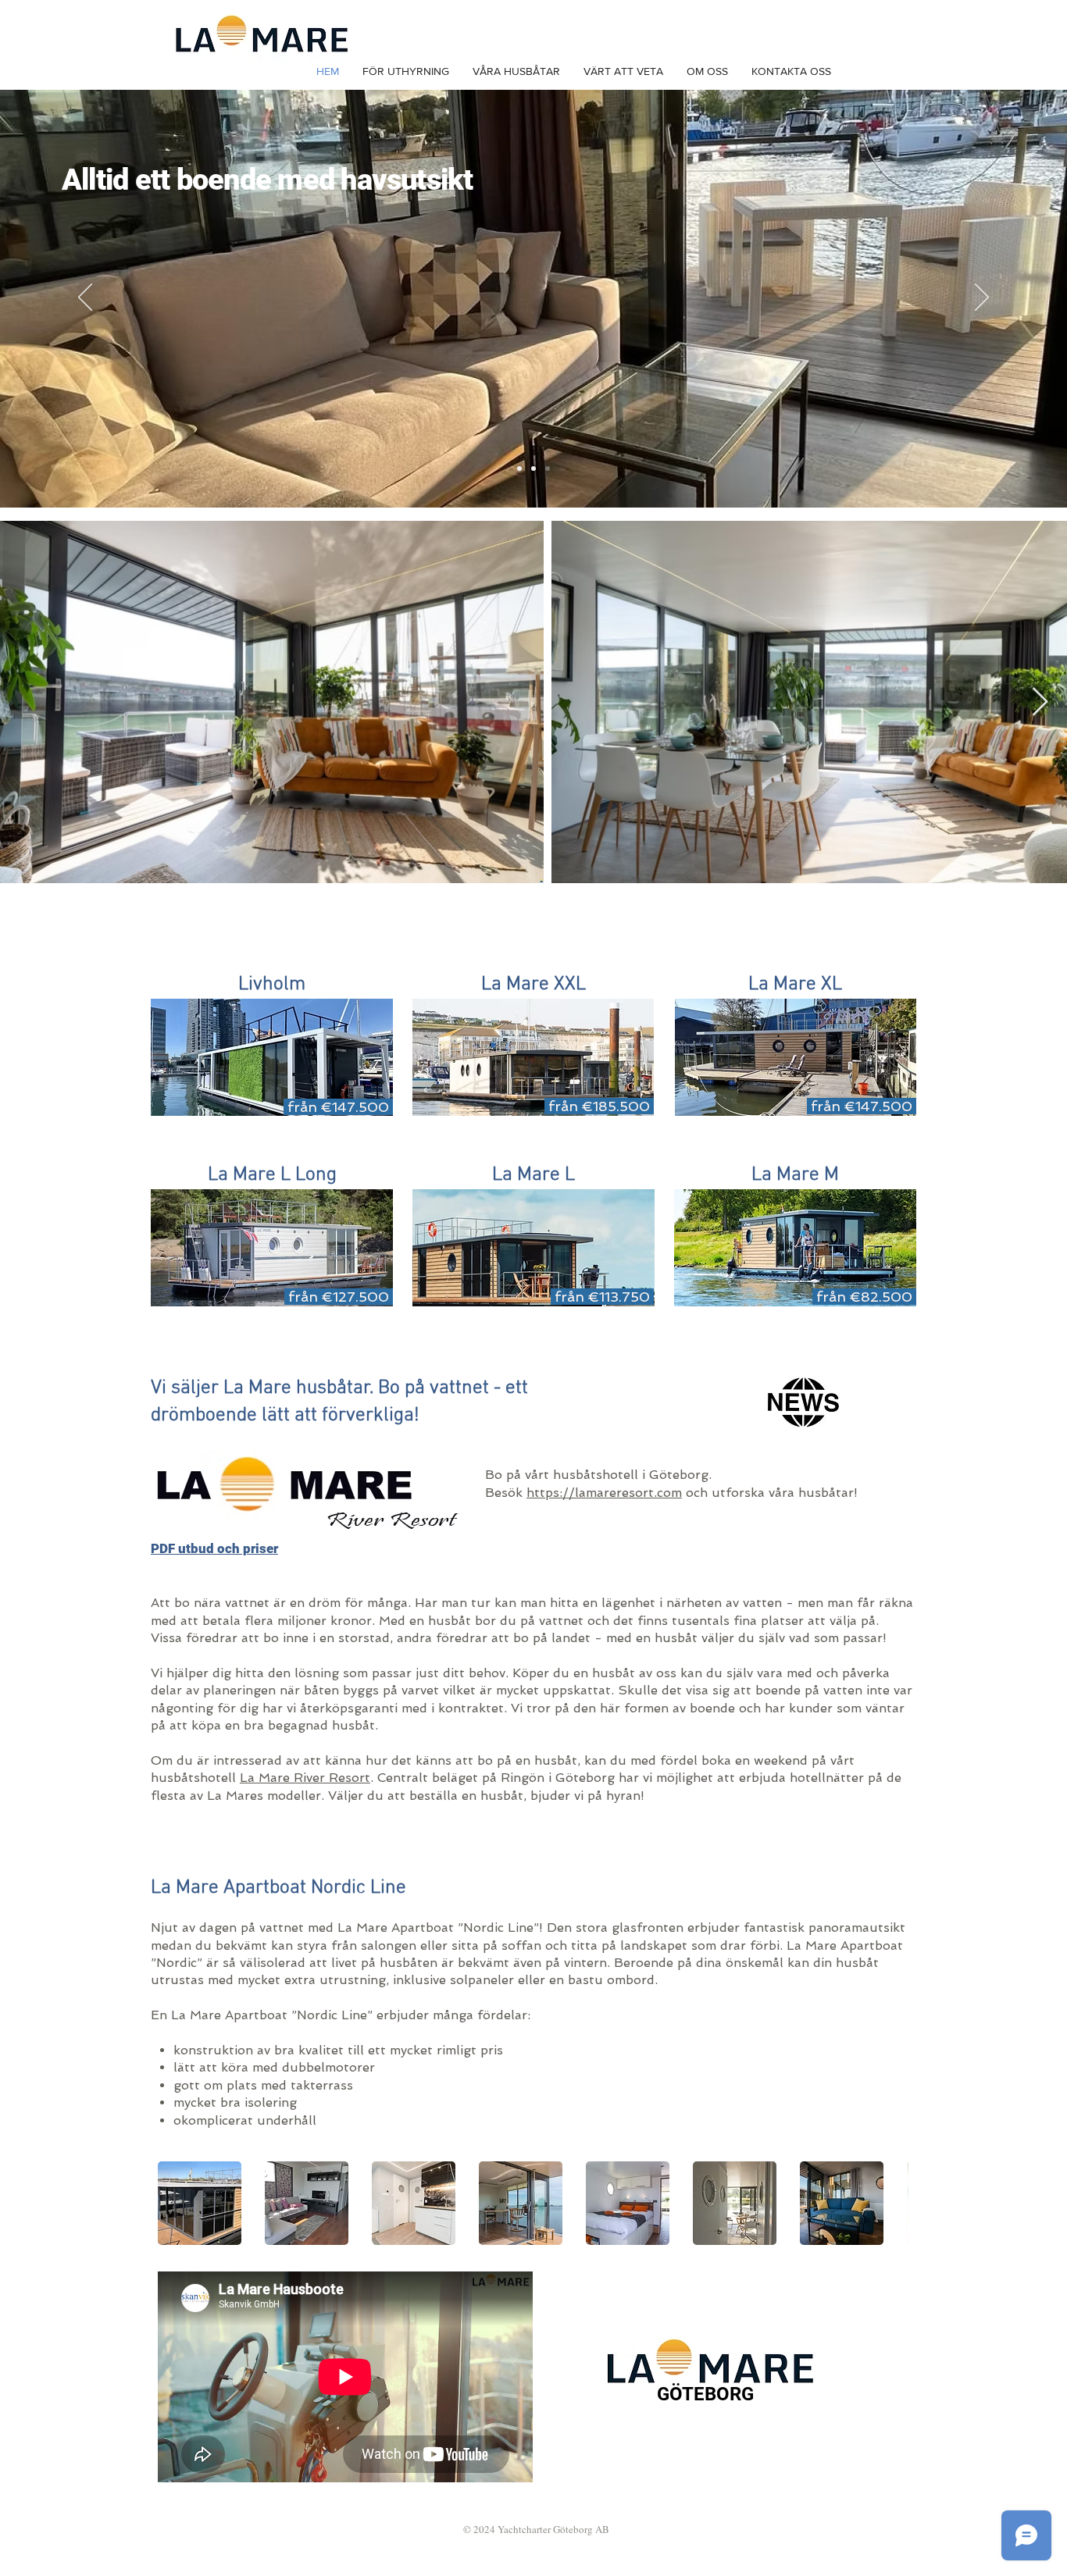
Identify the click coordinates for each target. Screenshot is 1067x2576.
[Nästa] (982, 298)
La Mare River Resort (305, 1778)
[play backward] (177, 2203)
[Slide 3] (548, 469)
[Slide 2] (519, 469)
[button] (200, 2203)
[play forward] (889, 2203)
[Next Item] (1040, 702)
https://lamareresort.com (604, 1493)
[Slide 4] (533, 469)
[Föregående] (85, 298)
